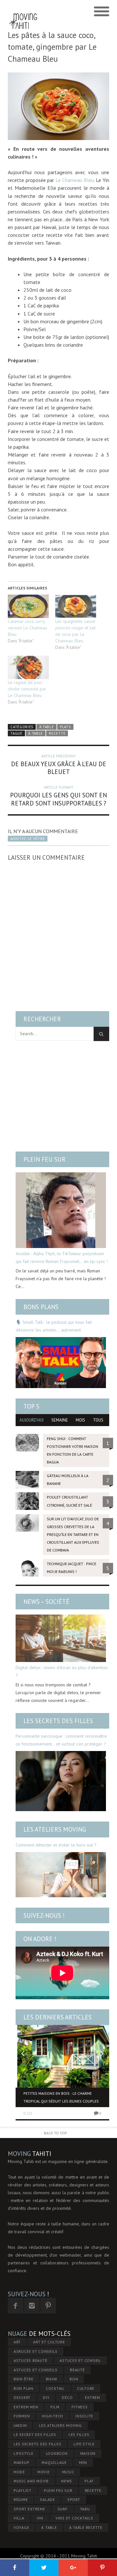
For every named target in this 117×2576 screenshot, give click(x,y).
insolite (84, 2416)
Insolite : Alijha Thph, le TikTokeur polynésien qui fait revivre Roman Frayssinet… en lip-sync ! (62, 1257)
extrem (92, 2397)
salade (47, 2499)
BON (74, 2379)
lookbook (57, 2453)
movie (44, 2472)
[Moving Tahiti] (23, 12)
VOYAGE (21, 2527)
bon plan (24, 2388)
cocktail (55, 2388)
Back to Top (55, 2133)
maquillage (54, 2462)
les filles (79, 2434)
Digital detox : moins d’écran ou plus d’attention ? (62, 1671)
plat (89, 2481)
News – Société (46, 1602)
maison (88, 2453)
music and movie (31, 2481)
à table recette (86, 2527)
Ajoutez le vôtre (28, 839)
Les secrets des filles (58, 1721)
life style (84, 2444)
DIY (46, 2397)
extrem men (26, 2407)
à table (36, 733)
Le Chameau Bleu (75, 180)
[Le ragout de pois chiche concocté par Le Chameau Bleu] (28, 667)
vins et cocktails (74, 2518)
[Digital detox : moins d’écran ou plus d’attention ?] (61, 1638)
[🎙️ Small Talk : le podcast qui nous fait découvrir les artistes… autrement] (61, 1362)
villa (19, 2518)
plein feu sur (58, 2490)
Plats (65, 727)
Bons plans (41, 1307)
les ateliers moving (60, 2425)
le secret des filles (35, 2434)
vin (40, 2518)
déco (67, 2397)
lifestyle (24, 2453)
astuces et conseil (80, 2360)
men (83, 2462)
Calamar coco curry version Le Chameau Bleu (27, 628)
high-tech (52, 2416)
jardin (20, 2425)
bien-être (24, 2379)
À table (47, 727)
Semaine (60, 1420)
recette (57, 733)
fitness (79, 2407)
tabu (85, 2509)
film (55, 2407)
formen (22, 2416)
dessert (22, 2397)
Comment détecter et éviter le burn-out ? (56, 1845)
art (17, 2342)
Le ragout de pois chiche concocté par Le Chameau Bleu (27, 689)
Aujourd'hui (32, 1420)
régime (21, 2499)
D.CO (28, 2113)
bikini (52, 2379)
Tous (98, 1420)
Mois (80, 1420)
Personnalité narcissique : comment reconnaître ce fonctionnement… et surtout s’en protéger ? (61, 1740)
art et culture (49, 2342)
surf (63, 2509)
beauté (77, 2370)
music (68, 2472)
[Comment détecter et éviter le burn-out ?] (61, 1875)
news (67, 2481)
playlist (23, 2490)
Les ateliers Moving (55, 1829)
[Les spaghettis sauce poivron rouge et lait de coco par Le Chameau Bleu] (76, 606)
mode (19, 2472)
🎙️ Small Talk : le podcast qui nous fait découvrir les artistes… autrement (54, 1326)
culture (86, 2388)
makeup (22, 2462)
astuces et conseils (36, 2370)
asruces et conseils (36, 2351)
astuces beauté (31, 2360)
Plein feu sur (45, 1159)
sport (74, 2499)
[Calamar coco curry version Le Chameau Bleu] (28, 606)
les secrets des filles (38, 2444)
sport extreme (29, 2509)
